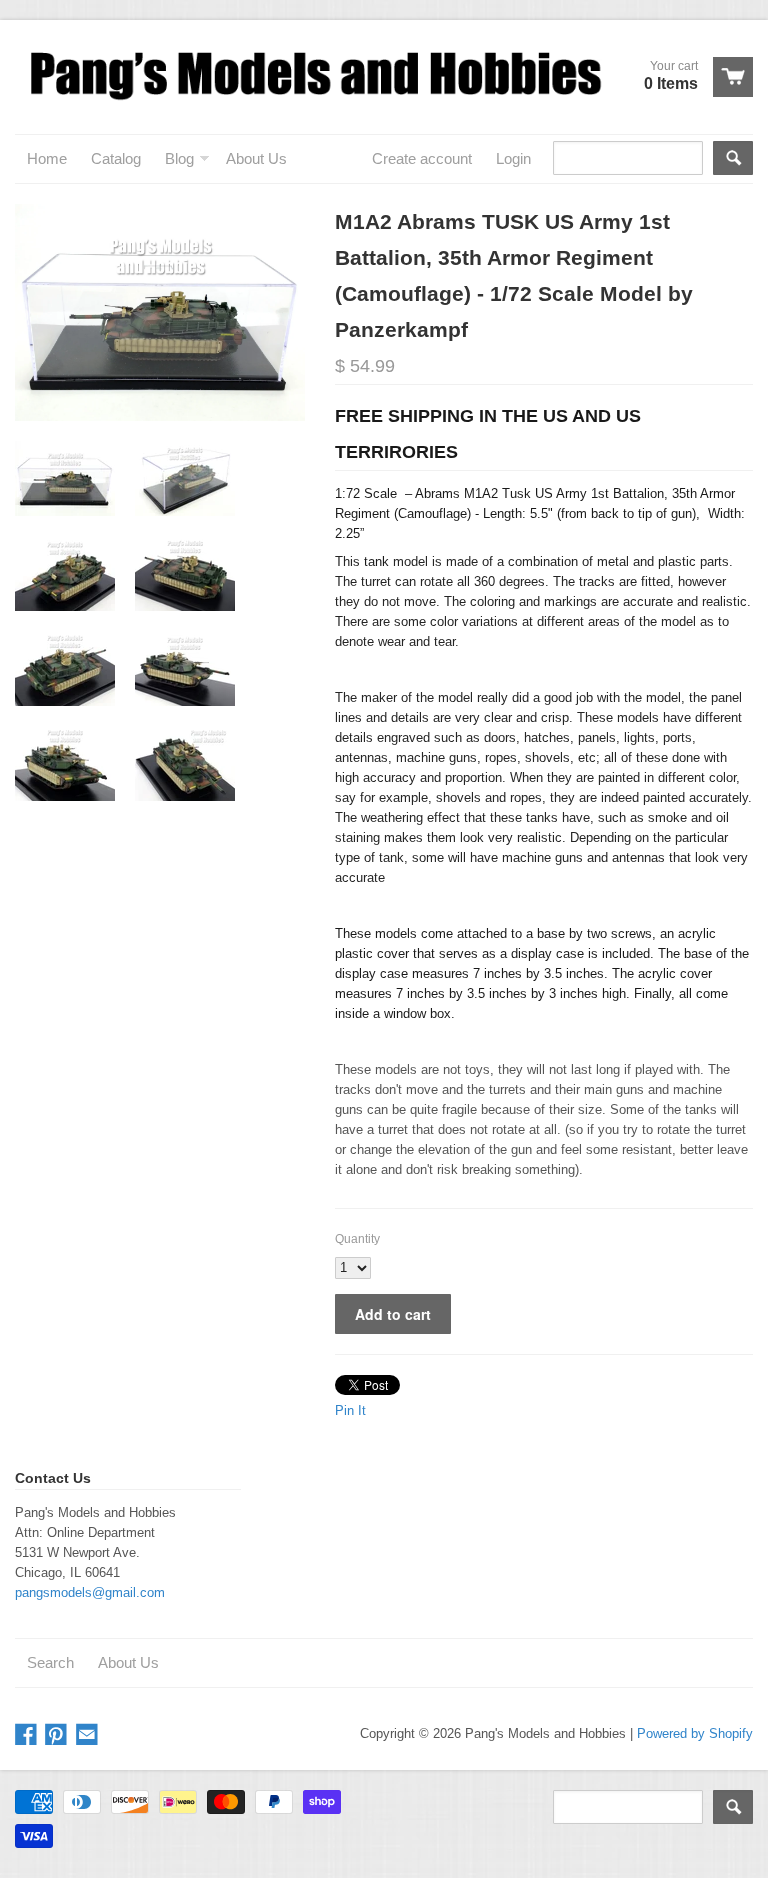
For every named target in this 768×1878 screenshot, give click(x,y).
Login (513, 158)
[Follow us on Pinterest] (58, 1735)
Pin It (350, 1410)
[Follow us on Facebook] (28, 1735)
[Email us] (89, 1735)
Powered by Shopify (695, 1733)
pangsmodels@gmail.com (90, 1592)
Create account (422, 158)
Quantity (357, 1239)
